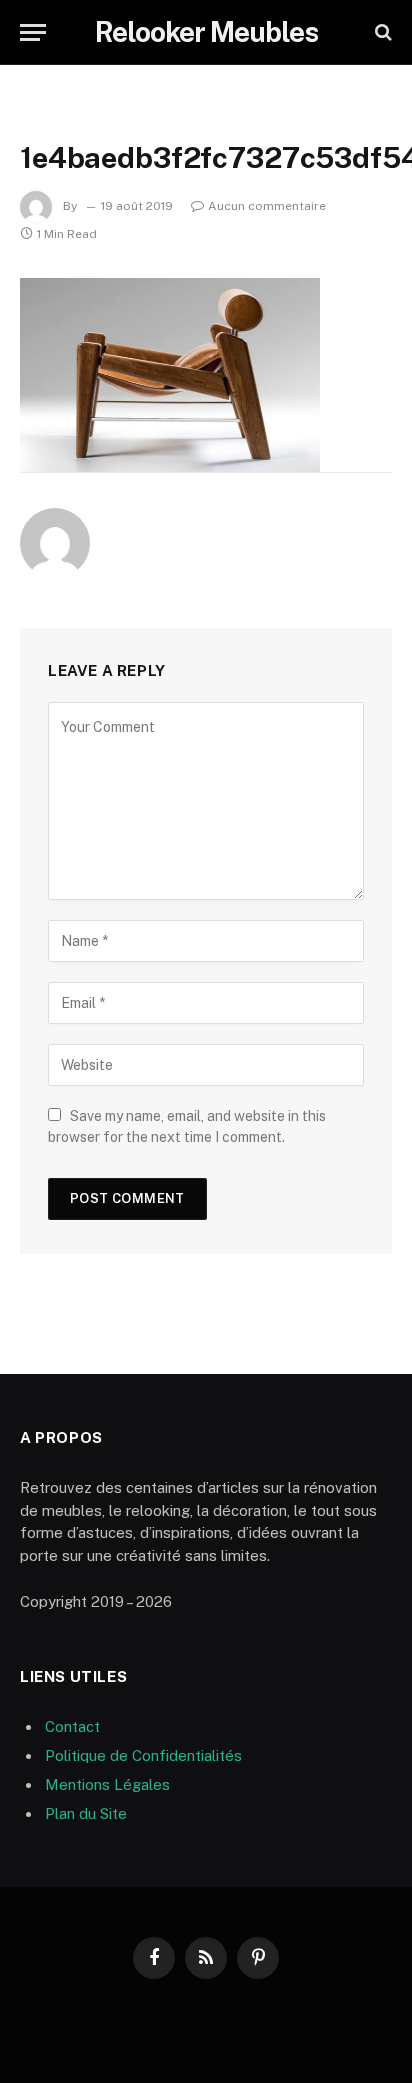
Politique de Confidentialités (143, 1755)
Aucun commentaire (267, 206)
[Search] (381, 32)
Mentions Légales (107, 1784)
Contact (72, 1726)
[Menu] (33, 32)
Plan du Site (86, 1813)
